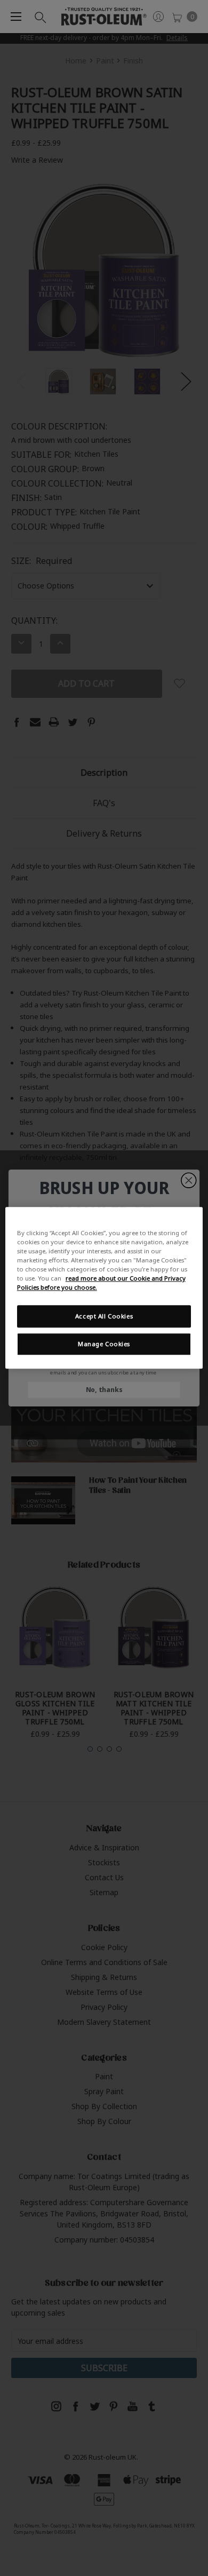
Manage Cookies (104, 1344)
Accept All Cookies (104, 1317)
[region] (104, 1288)
